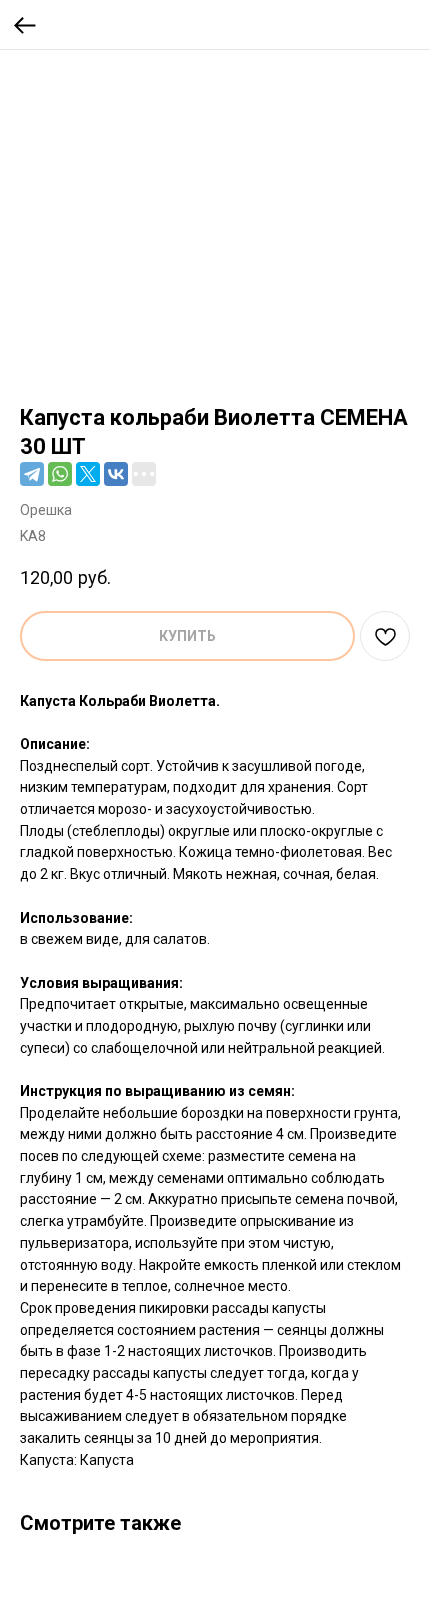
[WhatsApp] (60, 474)
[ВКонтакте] (116, 474)
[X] (88, 474)
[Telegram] (32, 474)
